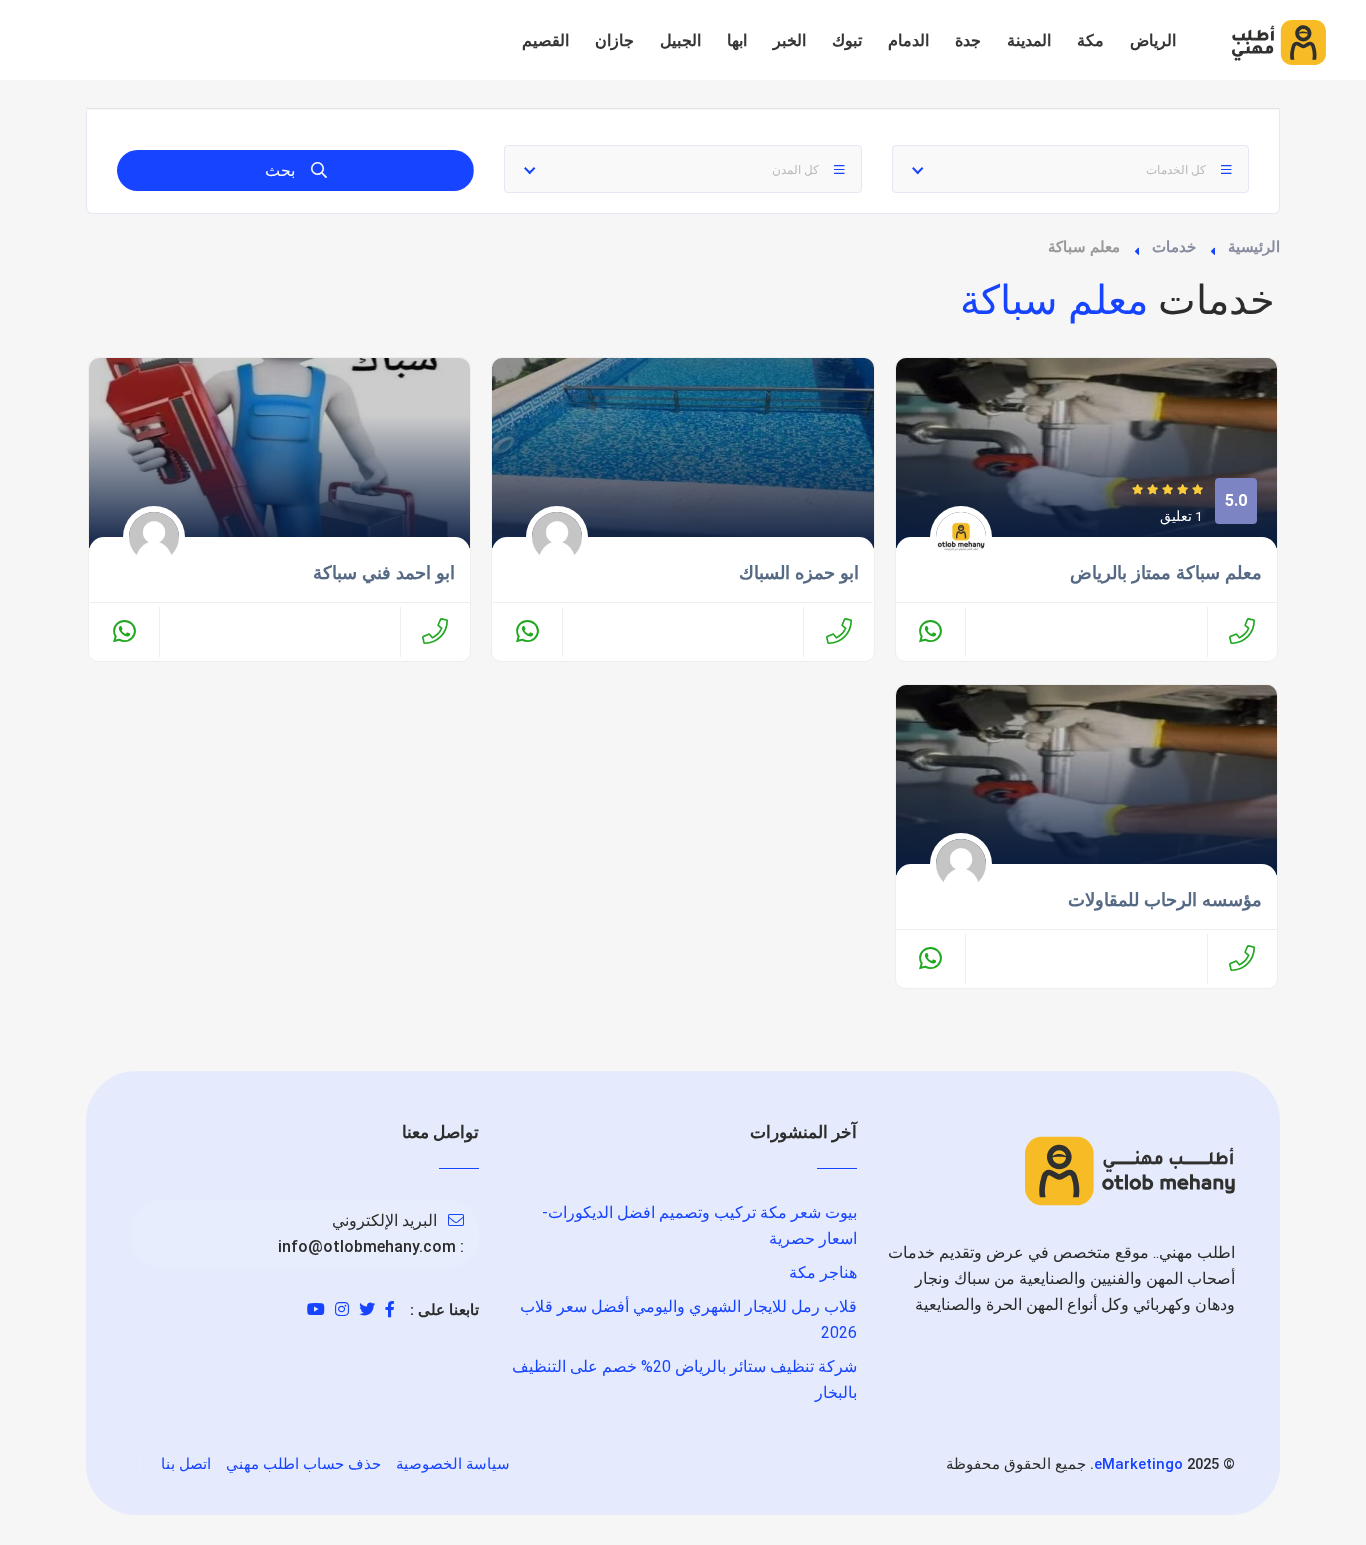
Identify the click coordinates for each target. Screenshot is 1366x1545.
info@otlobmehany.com (367, 1246)
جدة (968, 40)
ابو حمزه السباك (799, 573)
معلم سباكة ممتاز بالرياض (1166, 573)
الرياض (1153, 40)
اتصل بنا (186, 1464)
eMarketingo (1138, 1464)
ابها (737, 40)
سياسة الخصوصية (453, 1464)
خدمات (1174, 247)
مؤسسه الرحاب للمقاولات (1165, 900)
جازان (614, 40)
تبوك (847, 40)
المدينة (1029, 40)
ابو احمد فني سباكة (384, 573)
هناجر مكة (823, 1272)
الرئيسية (1254, 247)
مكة (1090, 40)
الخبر (789, 40)
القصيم (545, 40)
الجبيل (680, 40)
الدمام (908, 40)
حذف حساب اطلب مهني (303, 1464)
